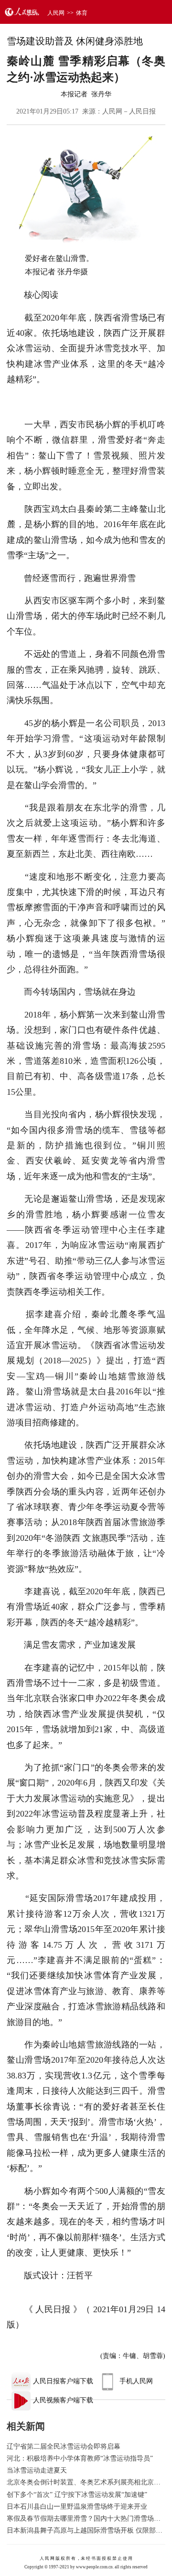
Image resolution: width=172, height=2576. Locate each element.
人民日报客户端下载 (63, 2381)
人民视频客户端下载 (63, 2400)
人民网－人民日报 (129, 111)
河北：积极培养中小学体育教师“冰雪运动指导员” (80, 2458)
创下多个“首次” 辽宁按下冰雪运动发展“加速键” (77, 2495)
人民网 (56, 13)
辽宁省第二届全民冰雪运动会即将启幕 (64, 2446)
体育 (82, 13)
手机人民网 (136, 2381)
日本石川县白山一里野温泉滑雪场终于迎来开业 (77, 2507)
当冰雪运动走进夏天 (37, 2470)
